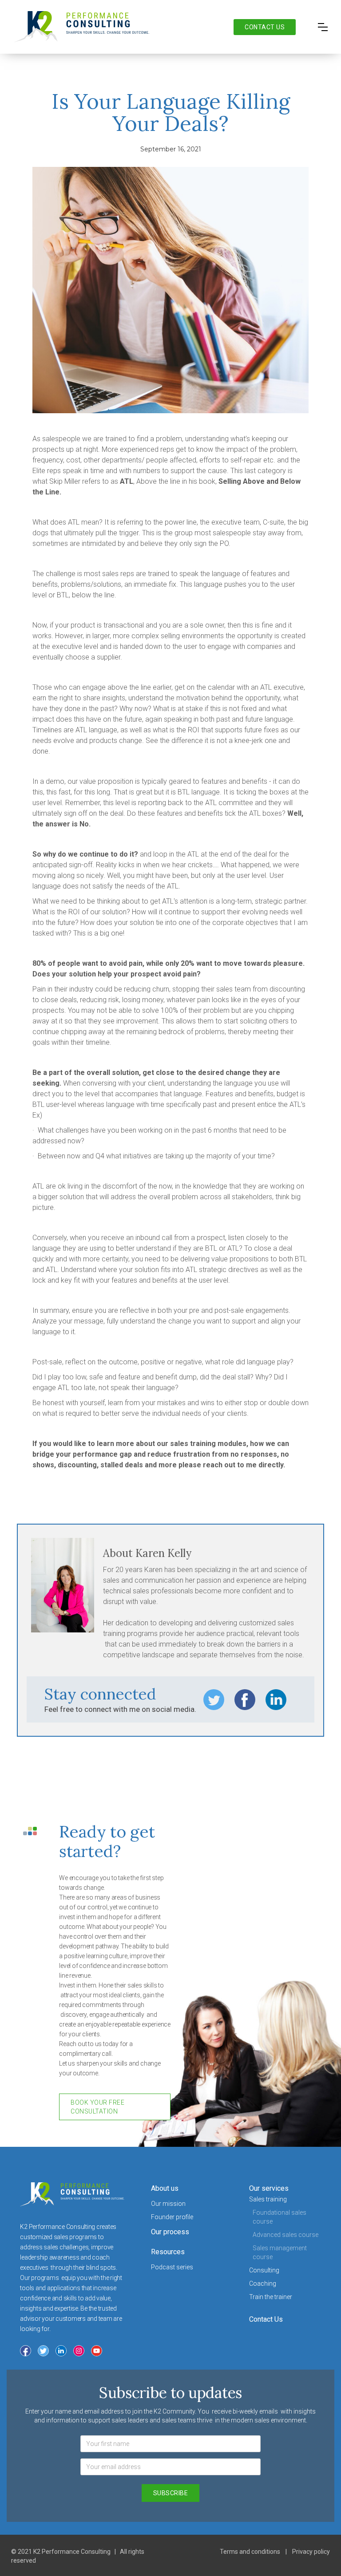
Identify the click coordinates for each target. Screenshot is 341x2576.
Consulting (264, 2270)
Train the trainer (271, 2297)
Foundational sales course (280, 2217)
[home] (81, 27)
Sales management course (280, 2252)
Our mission (168, 2204)
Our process (170, 2232)
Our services (269, 2188)
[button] (323, 27)
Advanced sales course (285, 2235)
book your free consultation (97, 2107)
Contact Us (266, 2319)
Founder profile (172, 2217)
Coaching (263, 2284)
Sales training (268, 2199)
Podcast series (172, 2267)
